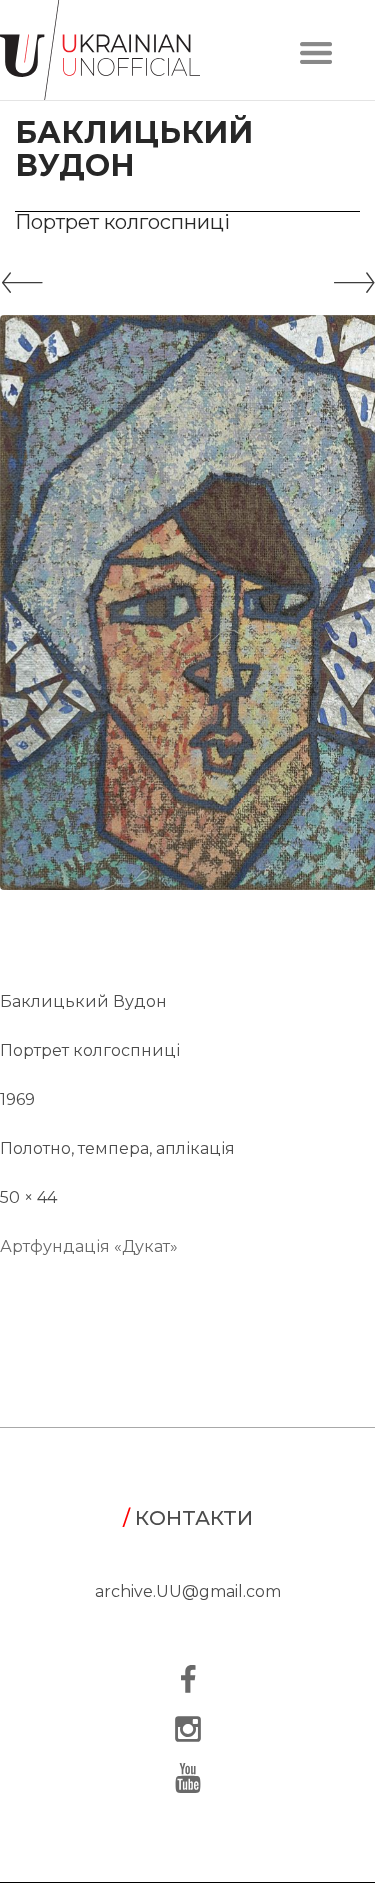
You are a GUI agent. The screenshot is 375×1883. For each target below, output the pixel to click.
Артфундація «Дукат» (89, 1246)
